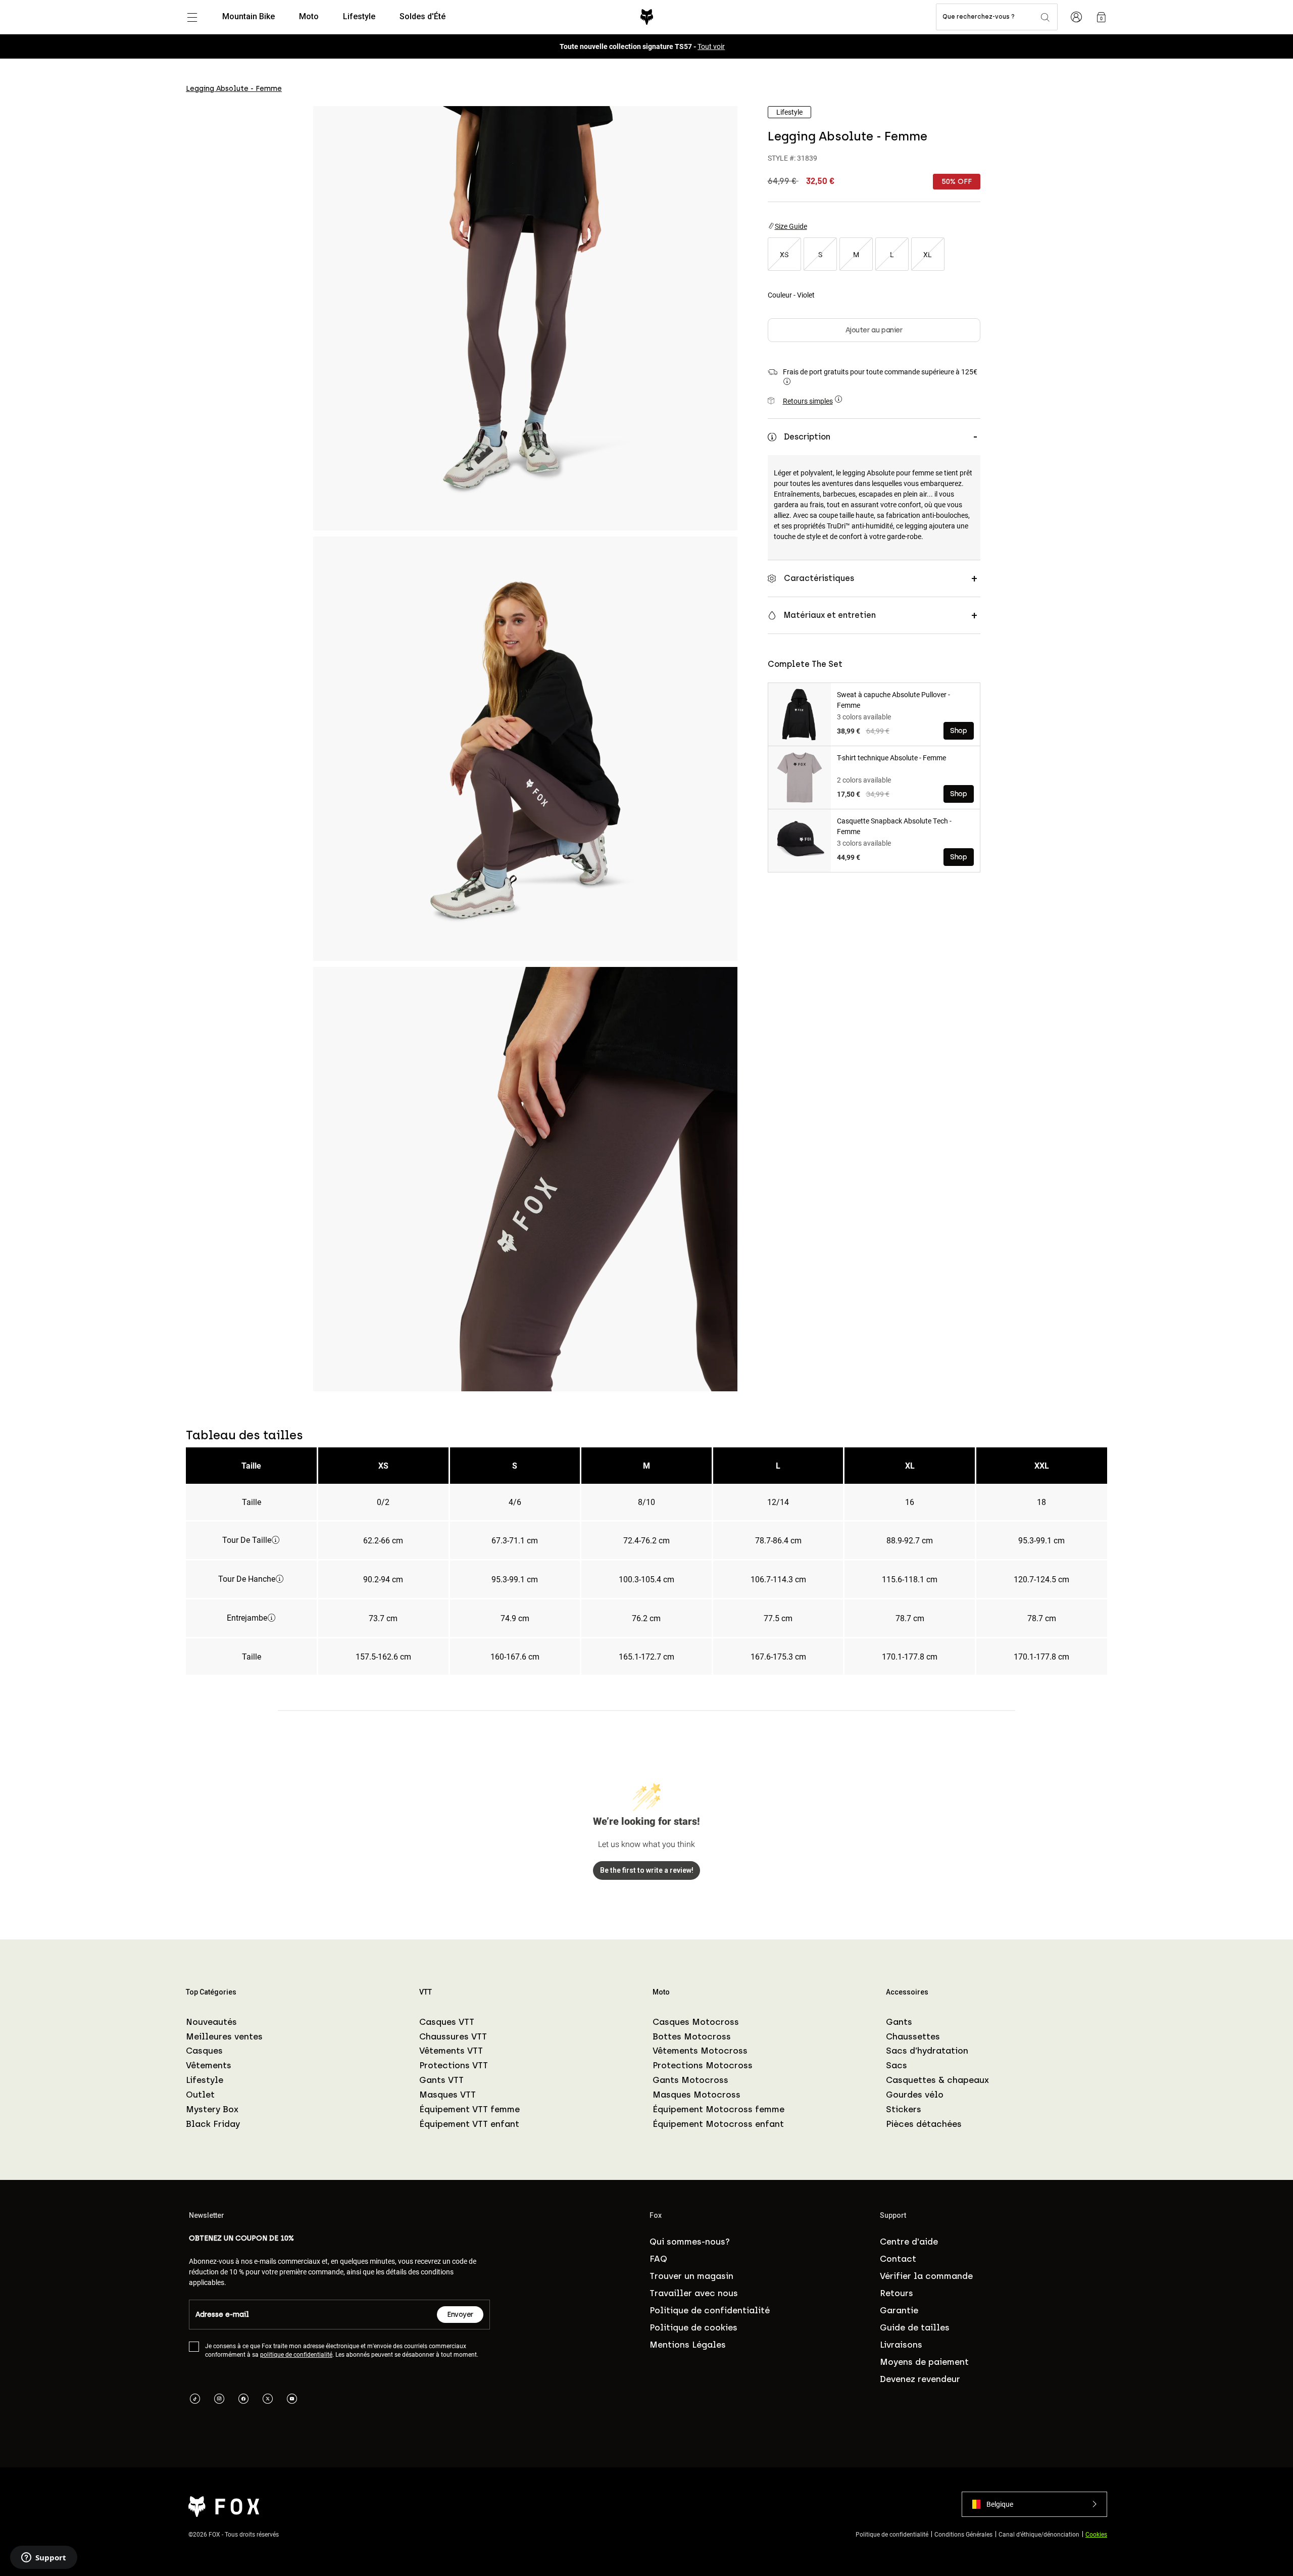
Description (807, 437)
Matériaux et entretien (830, 615)
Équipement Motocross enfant (718, 2124)
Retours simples (808, 401)
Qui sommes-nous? (690, 2242)
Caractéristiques (819, 578)
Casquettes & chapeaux (937, 2080)
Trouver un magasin (691, 2276)
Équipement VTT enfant (469, 2124)
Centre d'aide (909, 2242)
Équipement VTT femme (469, 2109)
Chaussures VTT (453, 2036)
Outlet (200, 2095)
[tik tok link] (195, 2400)
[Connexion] (1076, 17)
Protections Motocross (703, 2065)
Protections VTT (454, 2065)
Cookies (1096, 2534)
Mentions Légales (688, 2345)
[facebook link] (243, 2400)
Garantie (899, 2310)
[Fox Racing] (647, 17)
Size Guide (791, 226)
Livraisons (901, 2345)
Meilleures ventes (224, 2036)
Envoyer (460, 2315)
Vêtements (209, 2065)
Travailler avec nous (694, 2293)
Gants (899, 2022)
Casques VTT (447, 2022)
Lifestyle (205, 2080)
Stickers (904, 2109)
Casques (204, 2051)
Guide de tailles (915, 2327)
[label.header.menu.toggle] (192, 17)
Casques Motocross (696, 2022)
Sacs (897, 2065)
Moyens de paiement (924, 2362)
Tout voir (711, 46)
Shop (958, 731)
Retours (897, 2293)
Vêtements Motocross (700, 2051)
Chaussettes (913, 2036)
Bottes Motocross (692, 2036)
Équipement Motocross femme (718, 2109)
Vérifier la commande (926, 2276)
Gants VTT (441, 2080)
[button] (1034, 2504)
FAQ (658, 2259)
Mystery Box (212, 2109)
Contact (898, 2259)
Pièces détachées (924, 2124)
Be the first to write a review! (647, 1870)
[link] (1101, 17)
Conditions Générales (963, 2534)
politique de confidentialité (296, 2354)
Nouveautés (211, 2022)
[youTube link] (292, 2400)
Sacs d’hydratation (927, 2051)
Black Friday (213, 2124)
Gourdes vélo (915, 2095)
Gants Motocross (690, 2080)
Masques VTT (447, 2095)
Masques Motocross (697, 2095)
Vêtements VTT (451, 2051)
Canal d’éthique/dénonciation (1039, 2534)
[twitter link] (268, 2400)
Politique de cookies (693, 2327)
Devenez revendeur (920, 2379)
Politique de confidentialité (710, 2310)
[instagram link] (219, 2400)
